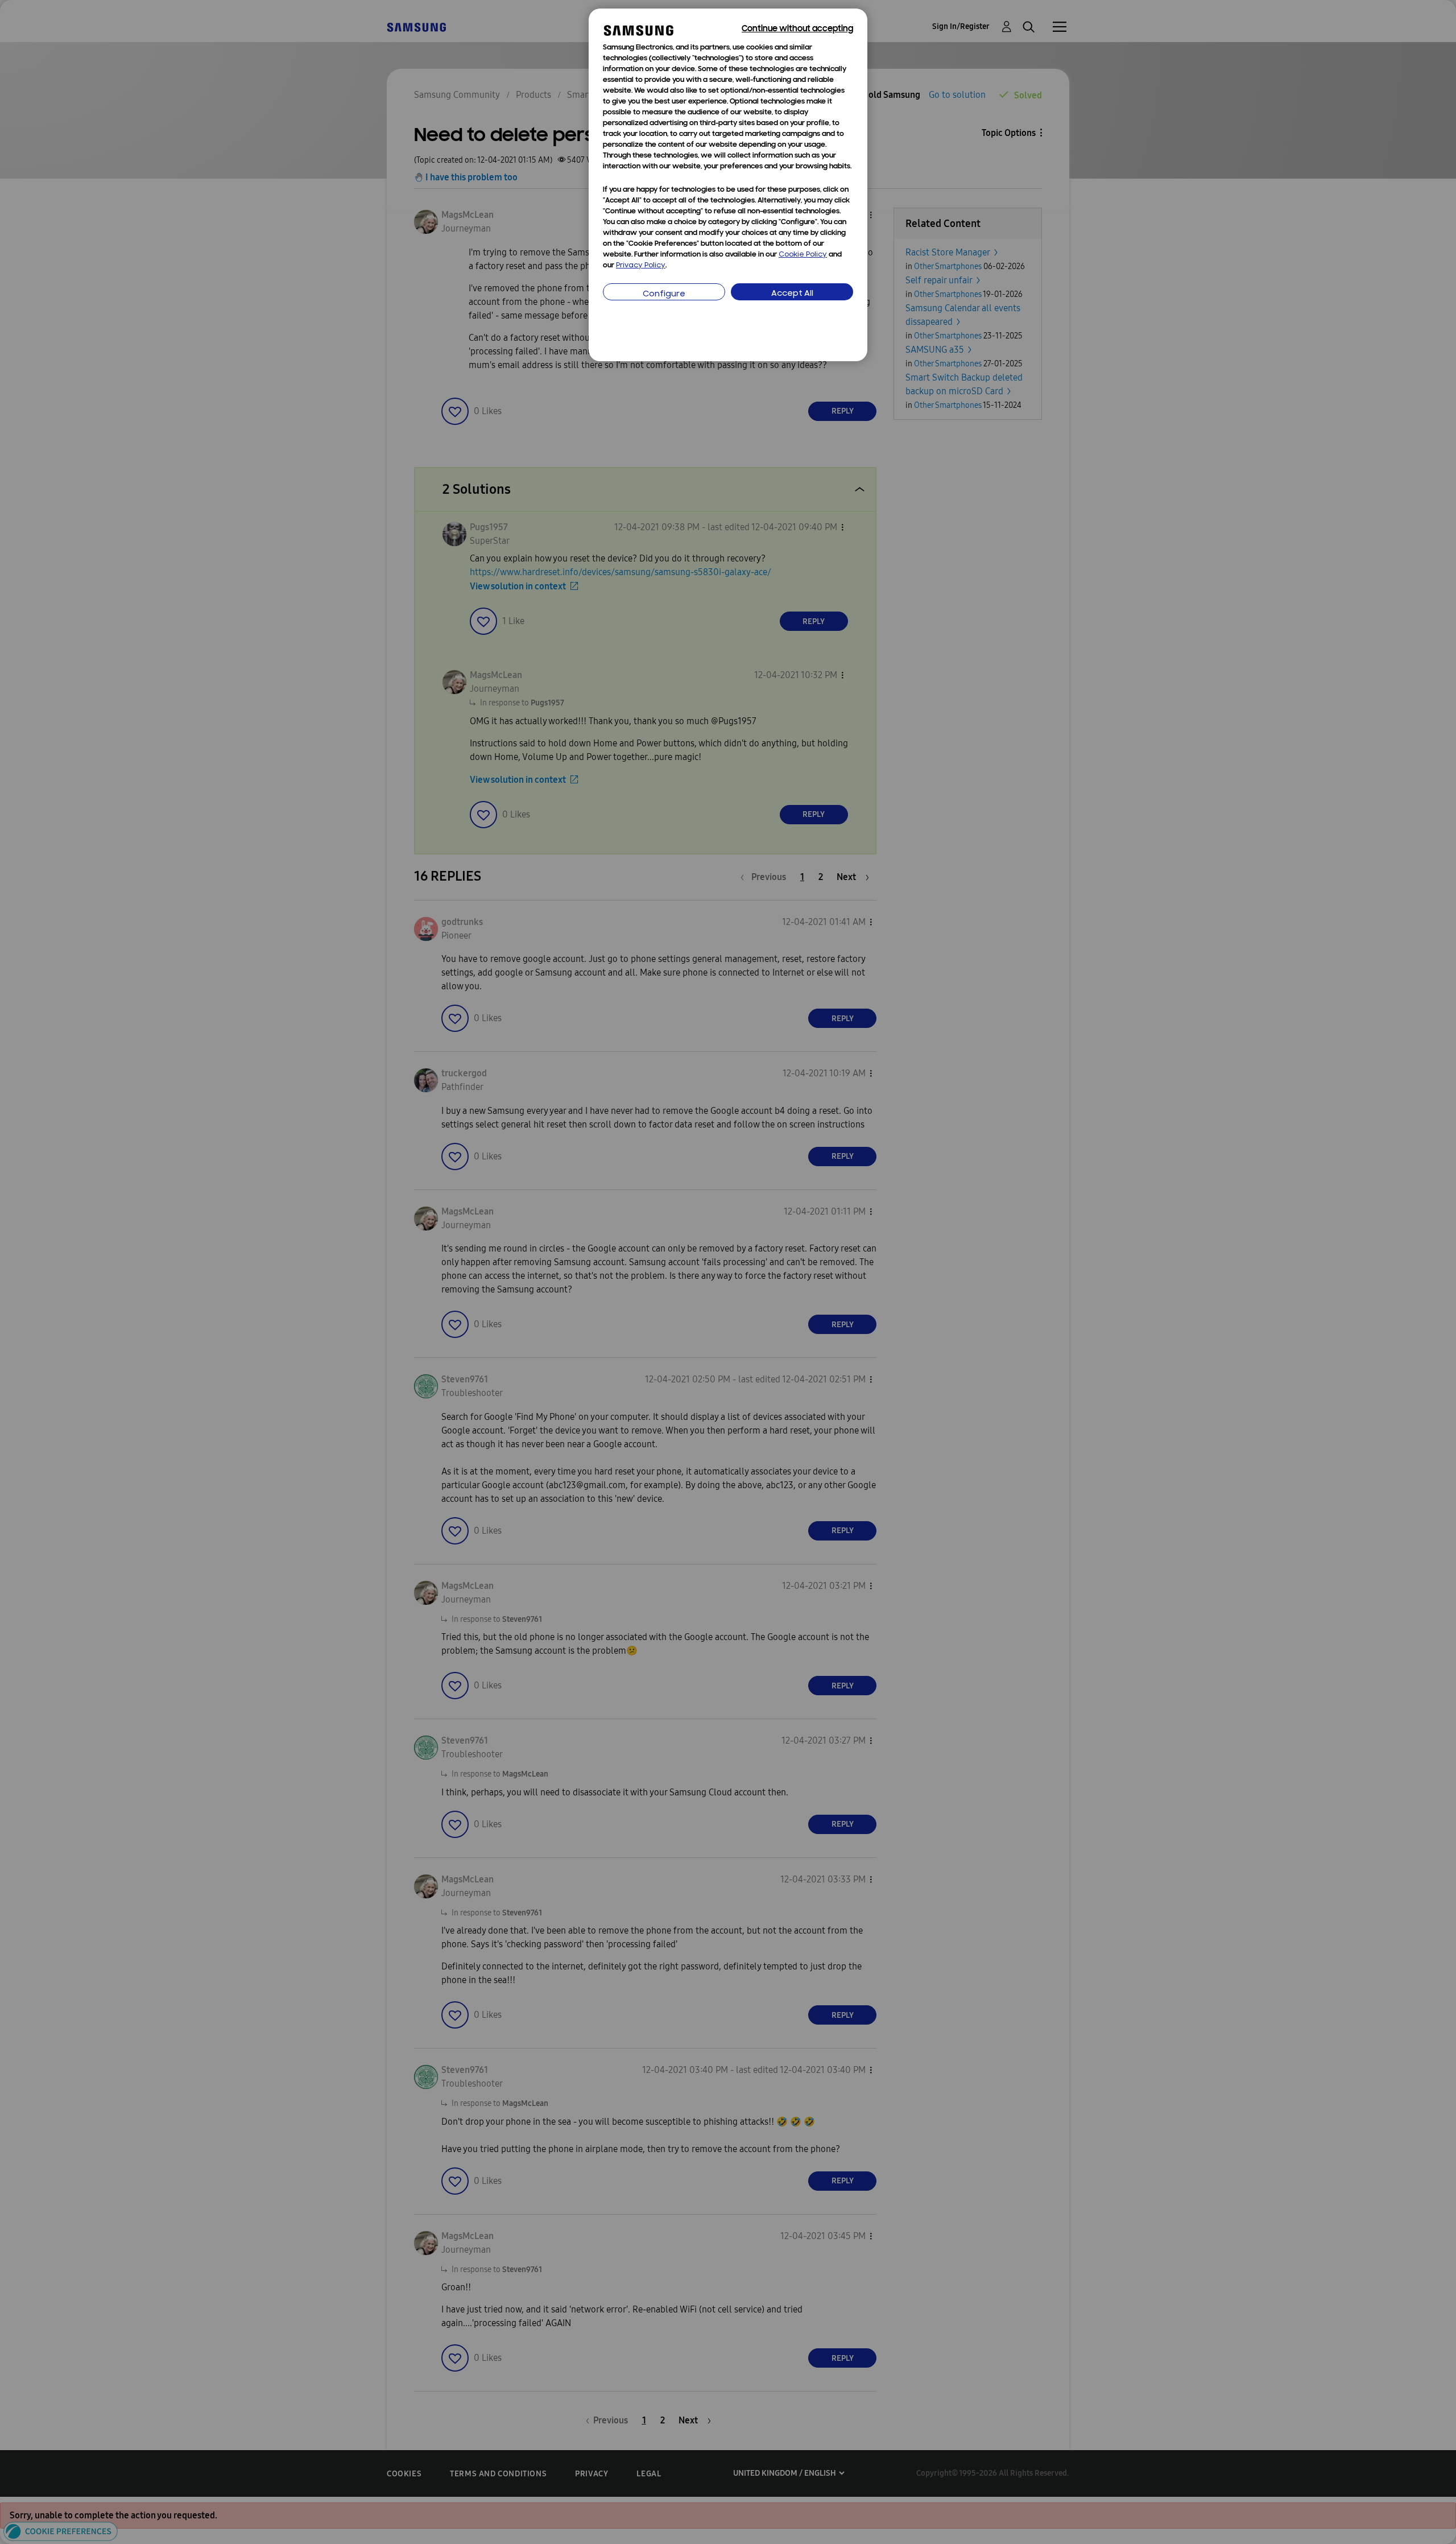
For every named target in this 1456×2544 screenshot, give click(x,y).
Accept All (792, 294)
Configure (664, 294)
